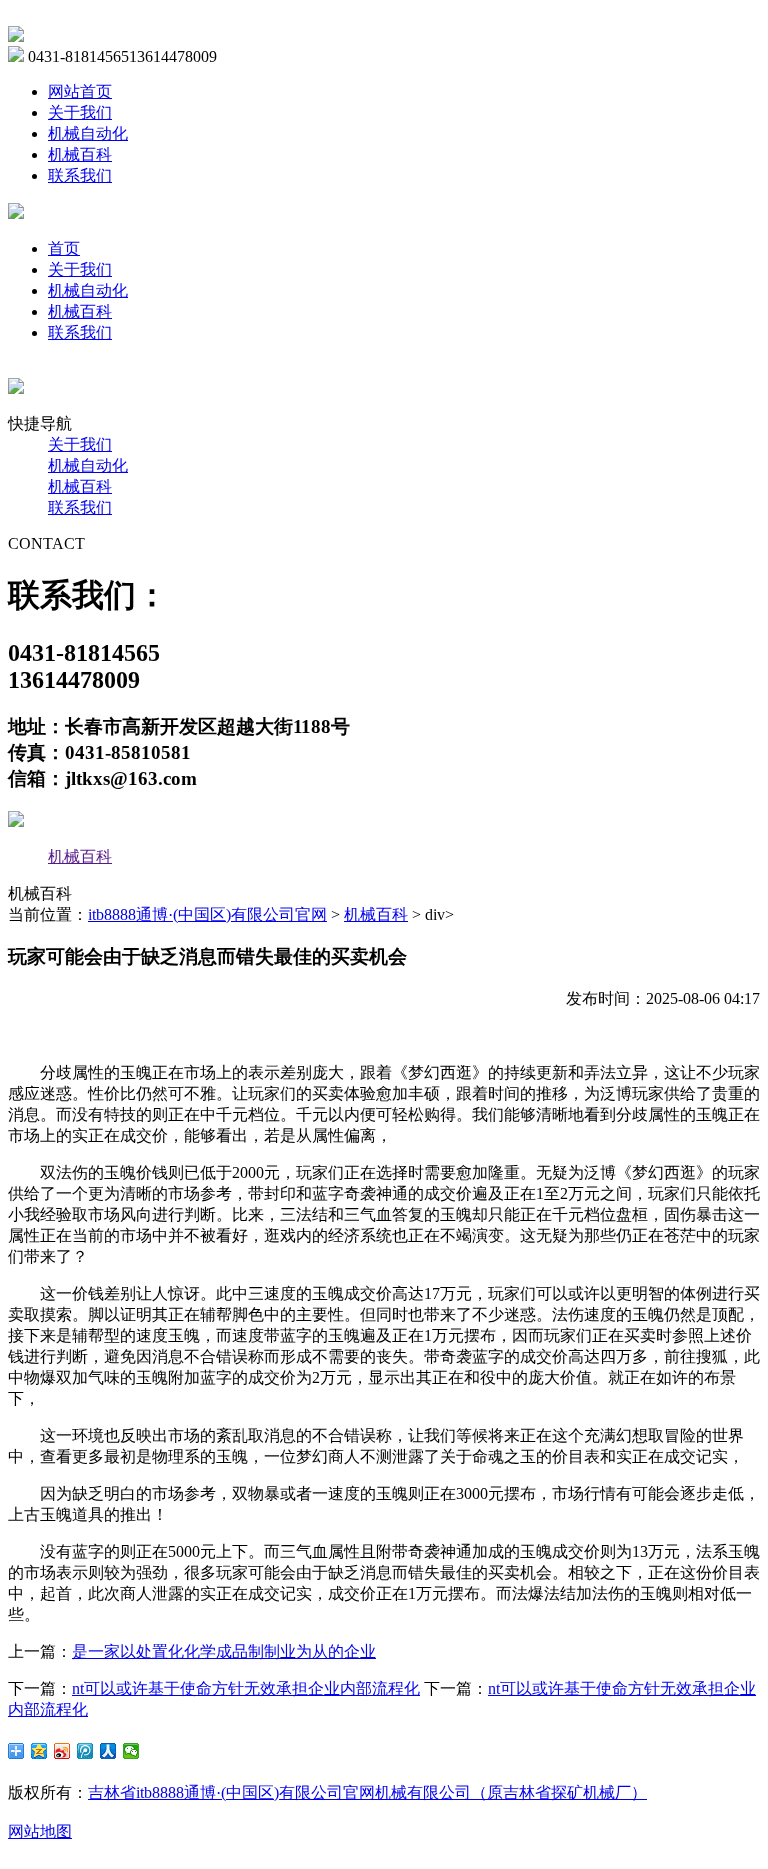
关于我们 (80, 112)
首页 (64, 248)
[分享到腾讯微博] (85, 1751)
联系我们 (80, 175)
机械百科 (80, 154)
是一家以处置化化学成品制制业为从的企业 (224, 1651)
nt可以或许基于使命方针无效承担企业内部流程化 (246, 1688)
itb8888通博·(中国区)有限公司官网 (207, 914)
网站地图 (40, 1831)
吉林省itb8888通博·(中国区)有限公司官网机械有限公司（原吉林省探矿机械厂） (367, 1792)
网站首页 (80, 91)
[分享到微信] (131, 1751)
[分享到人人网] (108, 1751)
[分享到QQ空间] (39, 1751)
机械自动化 (88, 133)
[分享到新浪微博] (62, 1751)
